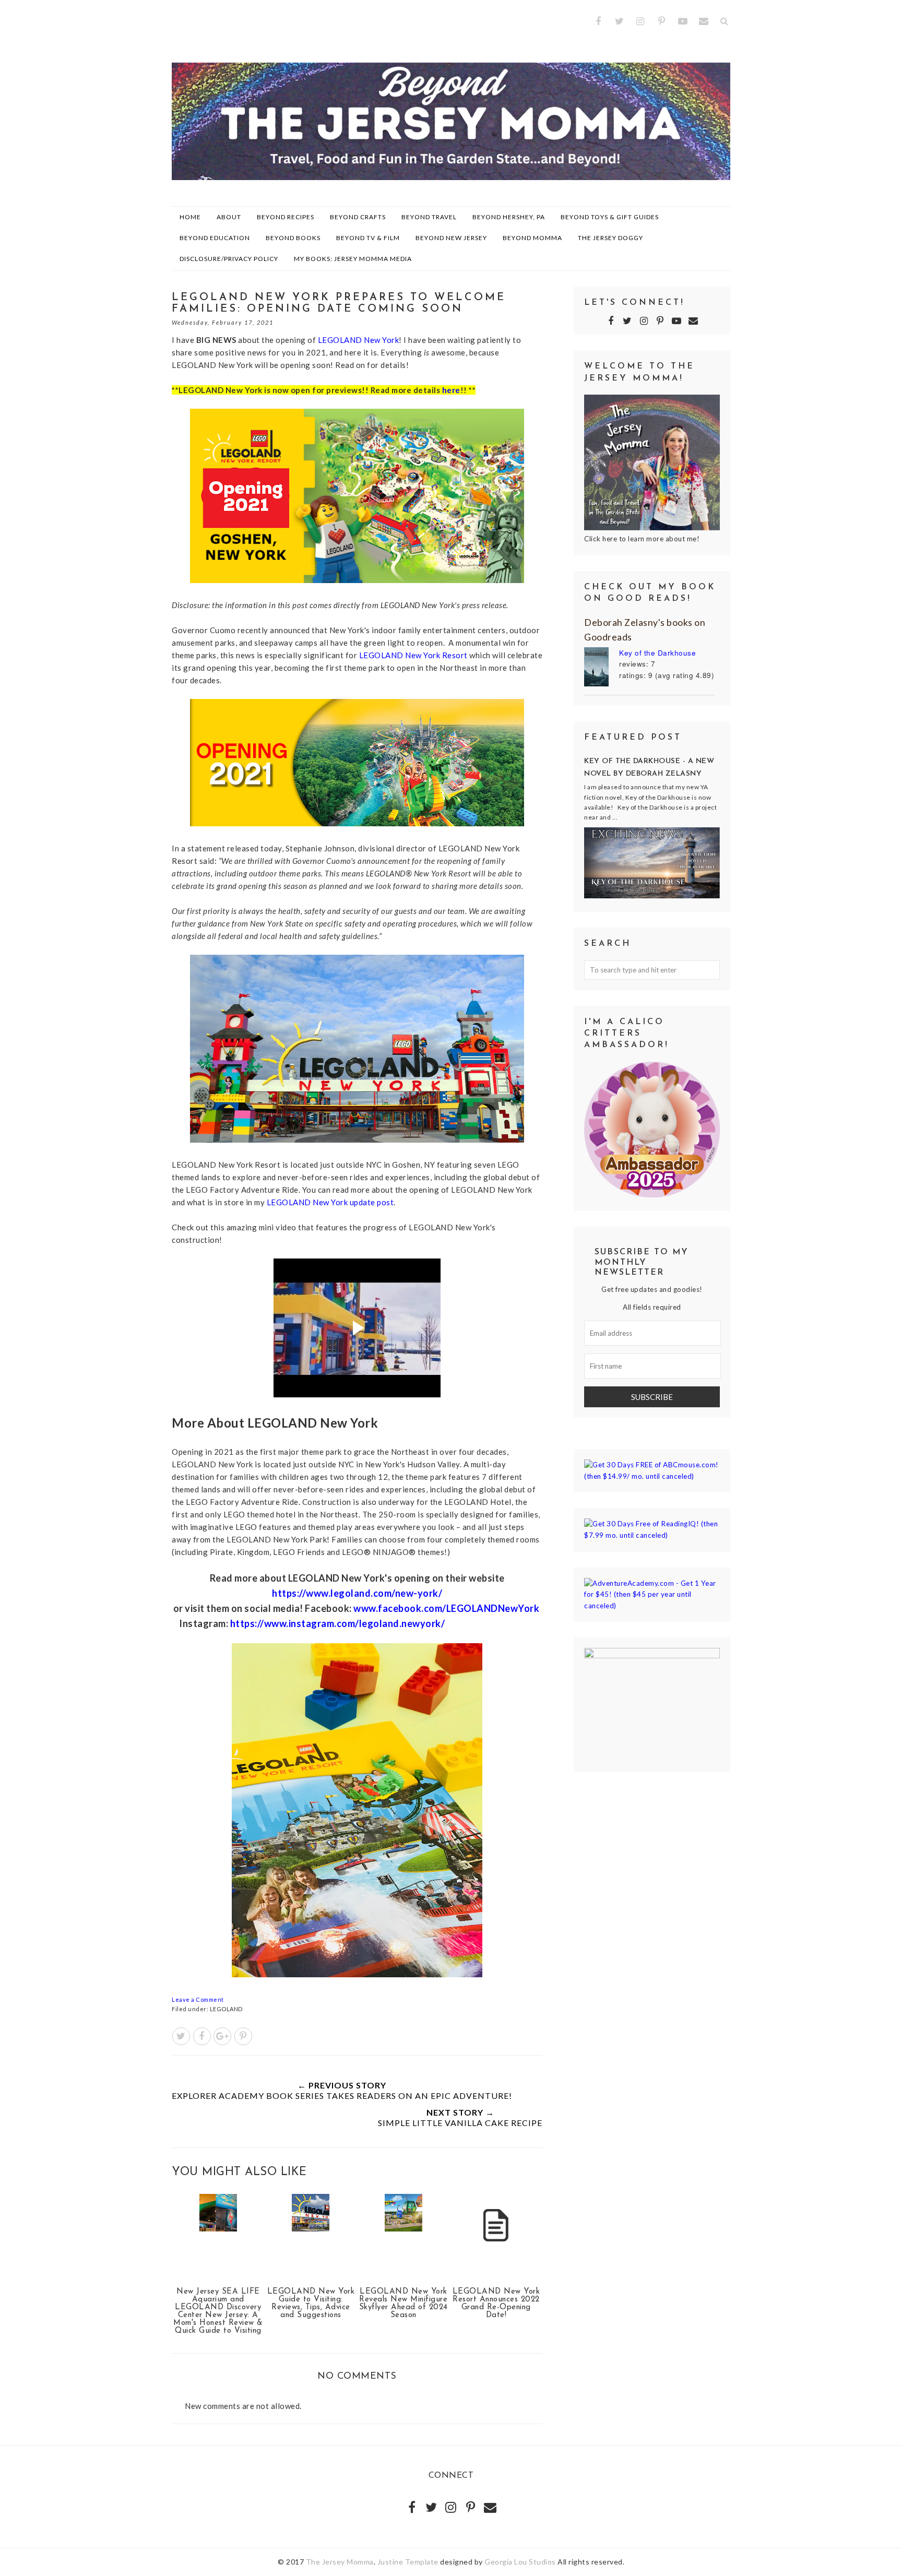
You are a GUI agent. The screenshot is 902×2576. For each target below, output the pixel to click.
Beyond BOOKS (293, 238)
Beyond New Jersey (451, 238)
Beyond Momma (532, 238)
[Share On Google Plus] (222, 2036)
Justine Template (408, 2562)
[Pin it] (243, 2036)
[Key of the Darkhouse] (602, 668)
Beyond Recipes (286, 217)
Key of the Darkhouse (657, 653)
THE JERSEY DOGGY (610, 238)
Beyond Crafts (358, 217)
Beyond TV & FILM (368, 238)
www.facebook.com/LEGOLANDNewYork (446, 1608)
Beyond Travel (429, 217)
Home (190, 217)
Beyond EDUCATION (215, 238)
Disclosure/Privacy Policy (229, 259)
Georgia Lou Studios (520, 2562)
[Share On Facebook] (202, 2036)
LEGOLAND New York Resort (413, 655)
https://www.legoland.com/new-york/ (357, 1593)
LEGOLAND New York (359, 340)
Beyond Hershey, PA (509, 217)
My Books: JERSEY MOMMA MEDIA (353, 259)
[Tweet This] (181, 2036)
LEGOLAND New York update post (330, 1202)
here (451, 390)
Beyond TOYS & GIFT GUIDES (610, 217)
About (229, 217)
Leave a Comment (198, 1999)
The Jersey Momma (340, 2562)
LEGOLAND (226, 2009)
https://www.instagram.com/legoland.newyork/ (338, 1623)
